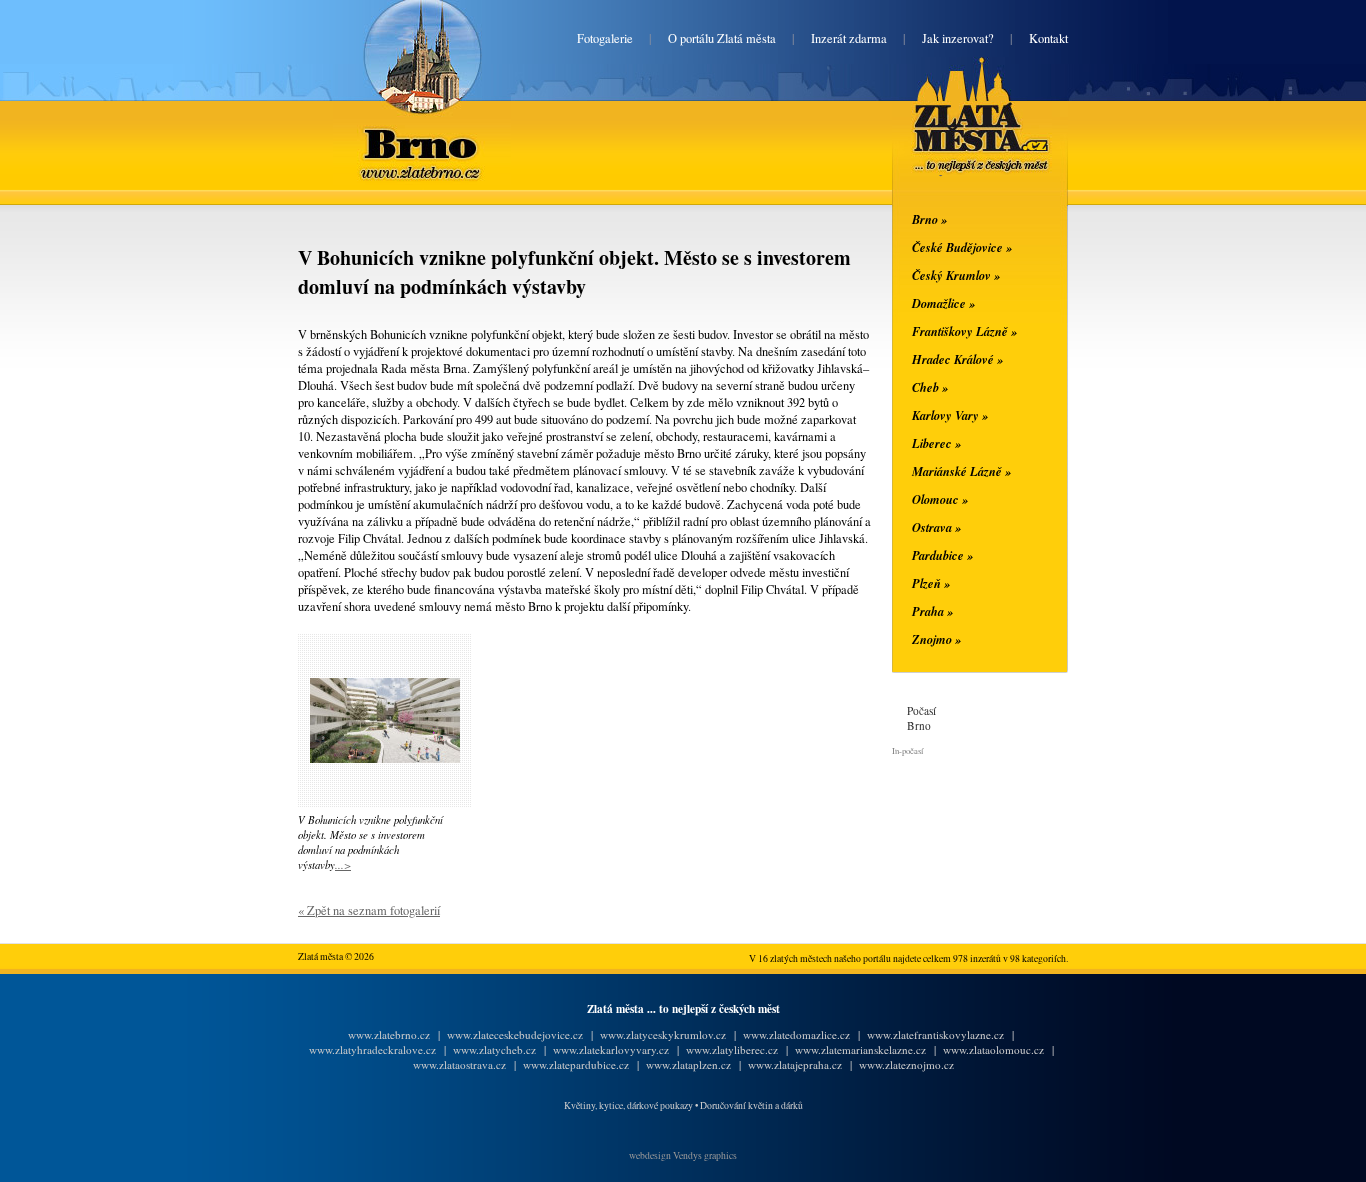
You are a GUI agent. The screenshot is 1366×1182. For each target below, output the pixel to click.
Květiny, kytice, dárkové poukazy (628, 1105)
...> (343, 864)
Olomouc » (940, 499)
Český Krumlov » (956, 275)
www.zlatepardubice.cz (576, 1064)
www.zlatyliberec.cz (732, 1049)
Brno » (929, 219)
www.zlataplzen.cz (688, 1064)
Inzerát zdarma (849, 38)
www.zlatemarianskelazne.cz (860, 1049)
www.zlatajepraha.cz (795, 1064)
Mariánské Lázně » (961, 471)
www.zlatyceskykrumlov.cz (663, 1034)
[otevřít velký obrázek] (385, 758)
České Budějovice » (962, 247)
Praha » (932, 611)
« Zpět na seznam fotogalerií (369, 910)
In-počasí (907, 750)
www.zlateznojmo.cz (906, 1064)
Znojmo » (936, 639)
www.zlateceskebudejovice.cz (515, 1034)
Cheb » (930, 387)
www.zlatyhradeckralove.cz (372, 1049)
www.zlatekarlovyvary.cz (611, 1049)
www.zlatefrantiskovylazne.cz (935, 1034)
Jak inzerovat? (958, 38)
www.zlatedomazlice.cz (796, 1034)
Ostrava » (936, 527)
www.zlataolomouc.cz (993, 1049)
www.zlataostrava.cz (459, 1064)
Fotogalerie (605, 38)
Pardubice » (942, 555)
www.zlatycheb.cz (494, 1049)
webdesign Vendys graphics (683, 1155)
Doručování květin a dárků (751, 1105)
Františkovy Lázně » (964, 331)
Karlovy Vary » (950, 415)
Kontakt (1048, 38)
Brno (422, 131)
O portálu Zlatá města (722, 38)
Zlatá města (957, 138)
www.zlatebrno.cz (389, 1034)
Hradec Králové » (957, 359)
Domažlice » (943, 303)
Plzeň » (931, 583)
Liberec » (936, 443)
